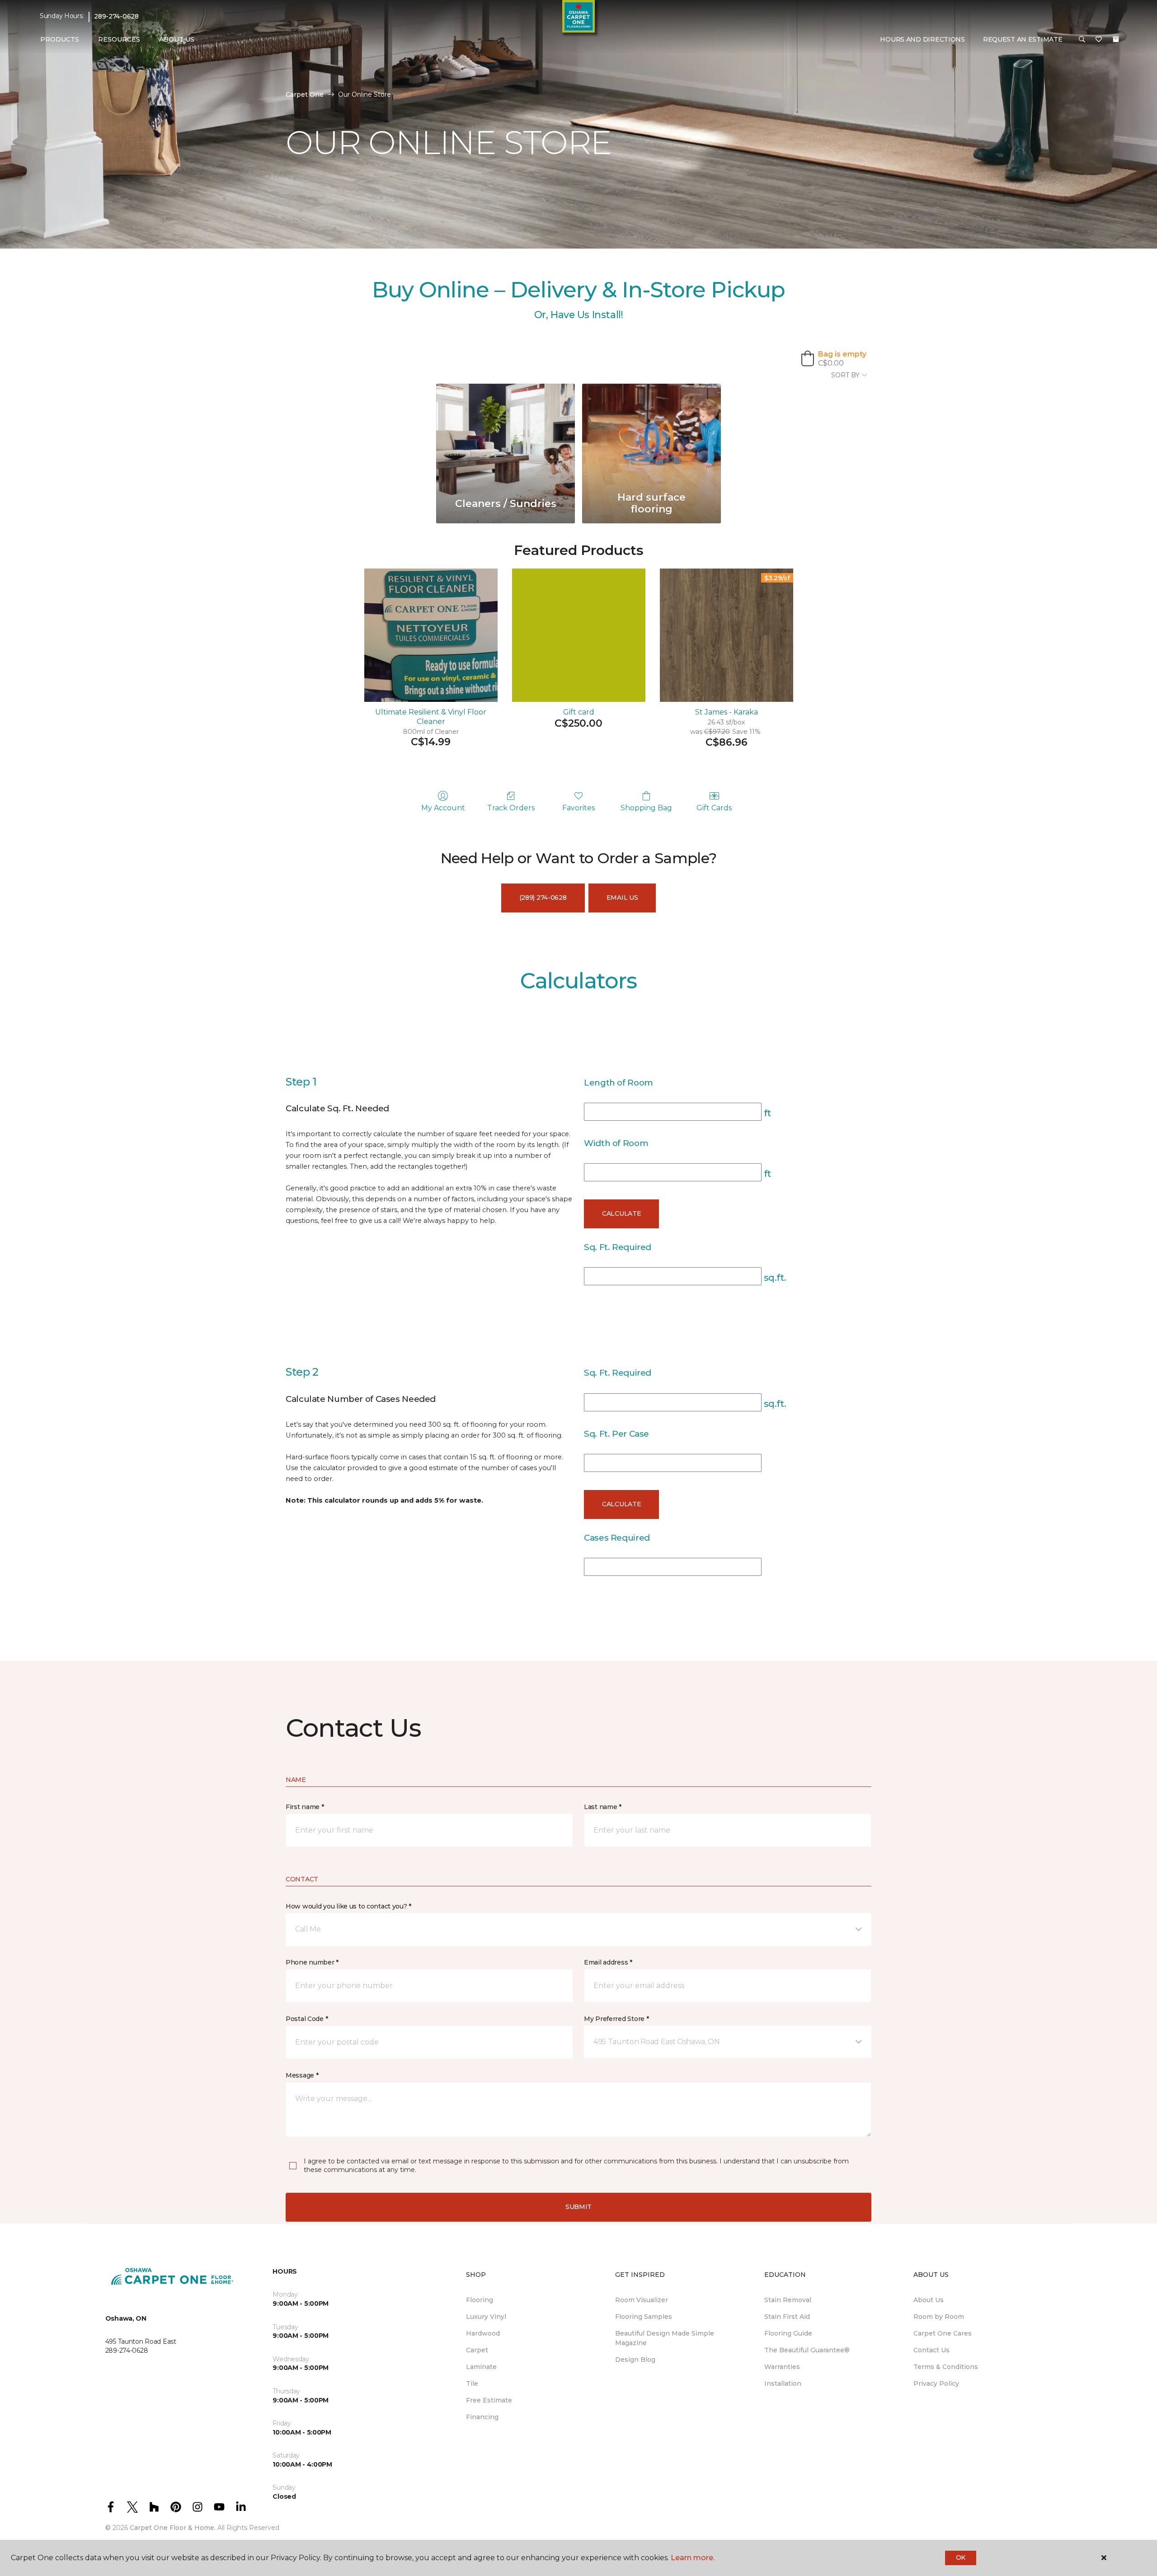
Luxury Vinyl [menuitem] (486, 2317)
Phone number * (312, 1962)
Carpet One (305, 94)
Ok (961, 2557)
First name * (305, 1807)
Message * (302, 2075)
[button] (1082, 40)
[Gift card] (579, 635)
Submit (578, 2207)
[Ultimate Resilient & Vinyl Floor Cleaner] (431, 635)
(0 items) (1116, 39)
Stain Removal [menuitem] (788, 2300)
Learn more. (693, 2558)
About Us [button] (177, 39)
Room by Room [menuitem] (939, 2317)
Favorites (578, 808)
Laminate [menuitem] (481, 2367)
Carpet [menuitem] (477, 2350)
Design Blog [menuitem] (635, 2360)
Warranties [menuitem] (782, 2367)
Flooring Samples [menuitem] (644, 2317)
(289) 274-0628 (543, 898)
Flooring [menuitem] (480, 2300)
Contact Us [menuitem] (931, 2350)
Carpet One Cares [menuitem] (943, 2333)
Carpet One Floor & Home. (173, 2528)
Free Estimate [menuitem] (489, 2400)
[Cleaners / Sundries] (506, 435)
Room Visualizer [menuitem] (642, 2300)
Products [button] (60, 39)
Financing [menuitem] (482, 2417)
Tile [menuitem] (472, 2383)
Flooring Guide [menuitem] (788, 2333)
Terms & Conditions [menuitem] (946, 2367)
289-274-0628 (116, 16)
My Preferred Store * (616, 2019)
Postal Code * (307, 2019)
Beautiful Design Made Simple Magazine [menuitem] (665, 2338)
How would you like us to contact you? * (348, 1906)
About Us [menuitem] (929, 2300)
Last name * (603, 1807)
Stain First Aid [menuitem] (787, 2317)
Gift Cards (714, 808)
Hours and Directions (922, 39)
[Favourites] (1099, 40)
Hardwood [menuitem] (483, 2333)
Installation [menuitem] (783, 2383)
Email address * (608, 1962)
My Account (443, 808)
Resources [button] (119, 39)
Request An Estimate (1023, 39)
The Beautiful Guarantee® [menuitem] (807, 2350)
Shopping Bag (646, 808)
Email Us (622, 898)
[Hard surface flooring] (651, 435)
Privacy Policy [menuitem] (936, 2383)
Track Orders (511, 808)
